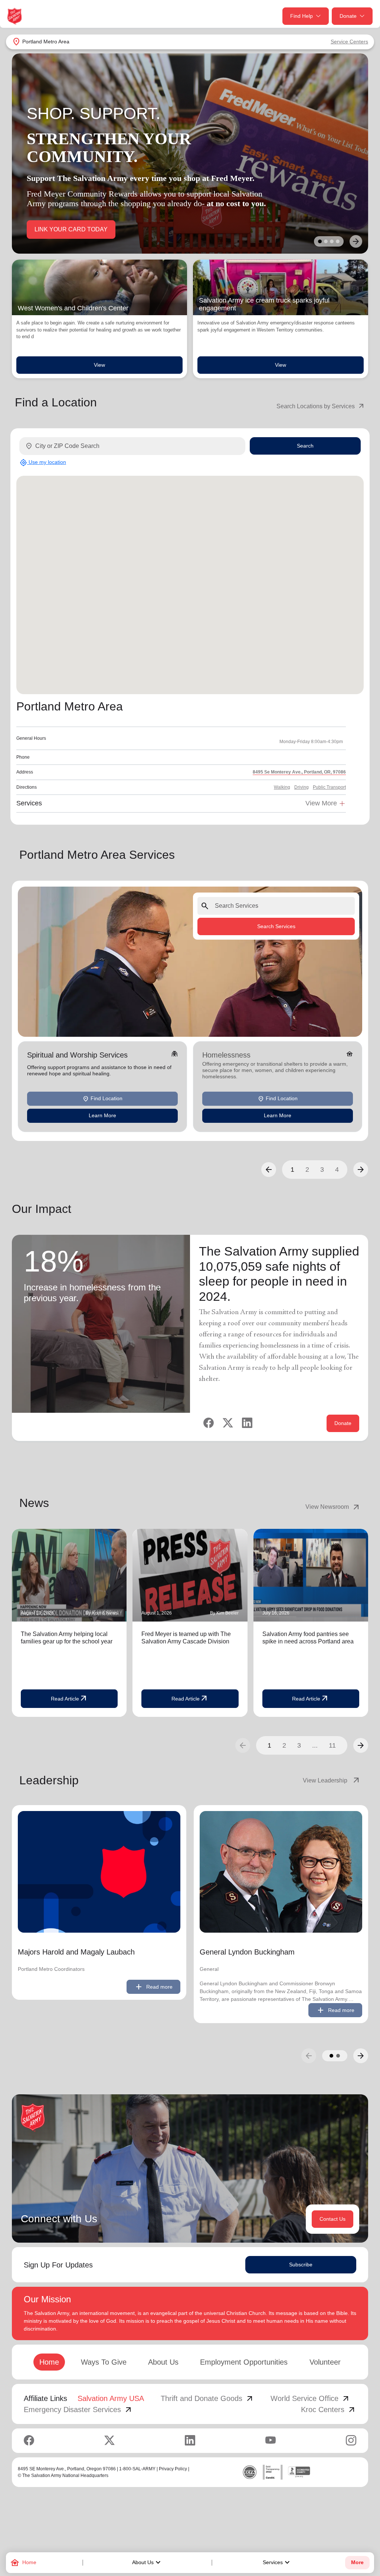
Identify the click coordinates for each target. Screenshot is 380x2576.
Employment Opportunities (244, 2362)
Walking (282, 787)
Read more (153, 1987)
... (315, 1745)
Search (305, 446)
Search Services (276, 926)
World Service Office (310, 2398)
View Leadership (332, 1781)
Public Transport (329, 787)
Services (277, 2563)
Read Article (69, 1699)
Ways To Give (104, 2362)
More (357, 2562)
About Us (147, 2563)
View (99, 365)
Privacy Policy (173, 2469)
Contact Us (332, 2219)
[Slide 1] (320, 241)
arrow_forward (361, 1745)
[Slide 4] (338, 241)
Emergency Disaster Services (78, 2410)
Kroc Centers (329, 2410)
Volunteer (325, 2362)
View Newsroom (333, 1507)
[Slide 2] (326, 241)
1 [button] (292, 1170)
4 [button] (337, 1170)
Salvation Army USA (111, 2398)
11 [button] (332, 1745)
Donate (348, 16)
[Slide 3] (332, 241)
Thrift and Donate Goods (207, 2398)
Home (49, 2362)
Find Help (302, 16)
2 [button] (307, 1170)
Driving (302, 787)
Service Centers (349, 42)
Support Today (54, 229)
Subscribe (301, 2265)
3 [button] (322, 1170)
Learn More (102, 1115)
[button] (269, 1170)
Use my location (43, 462)
